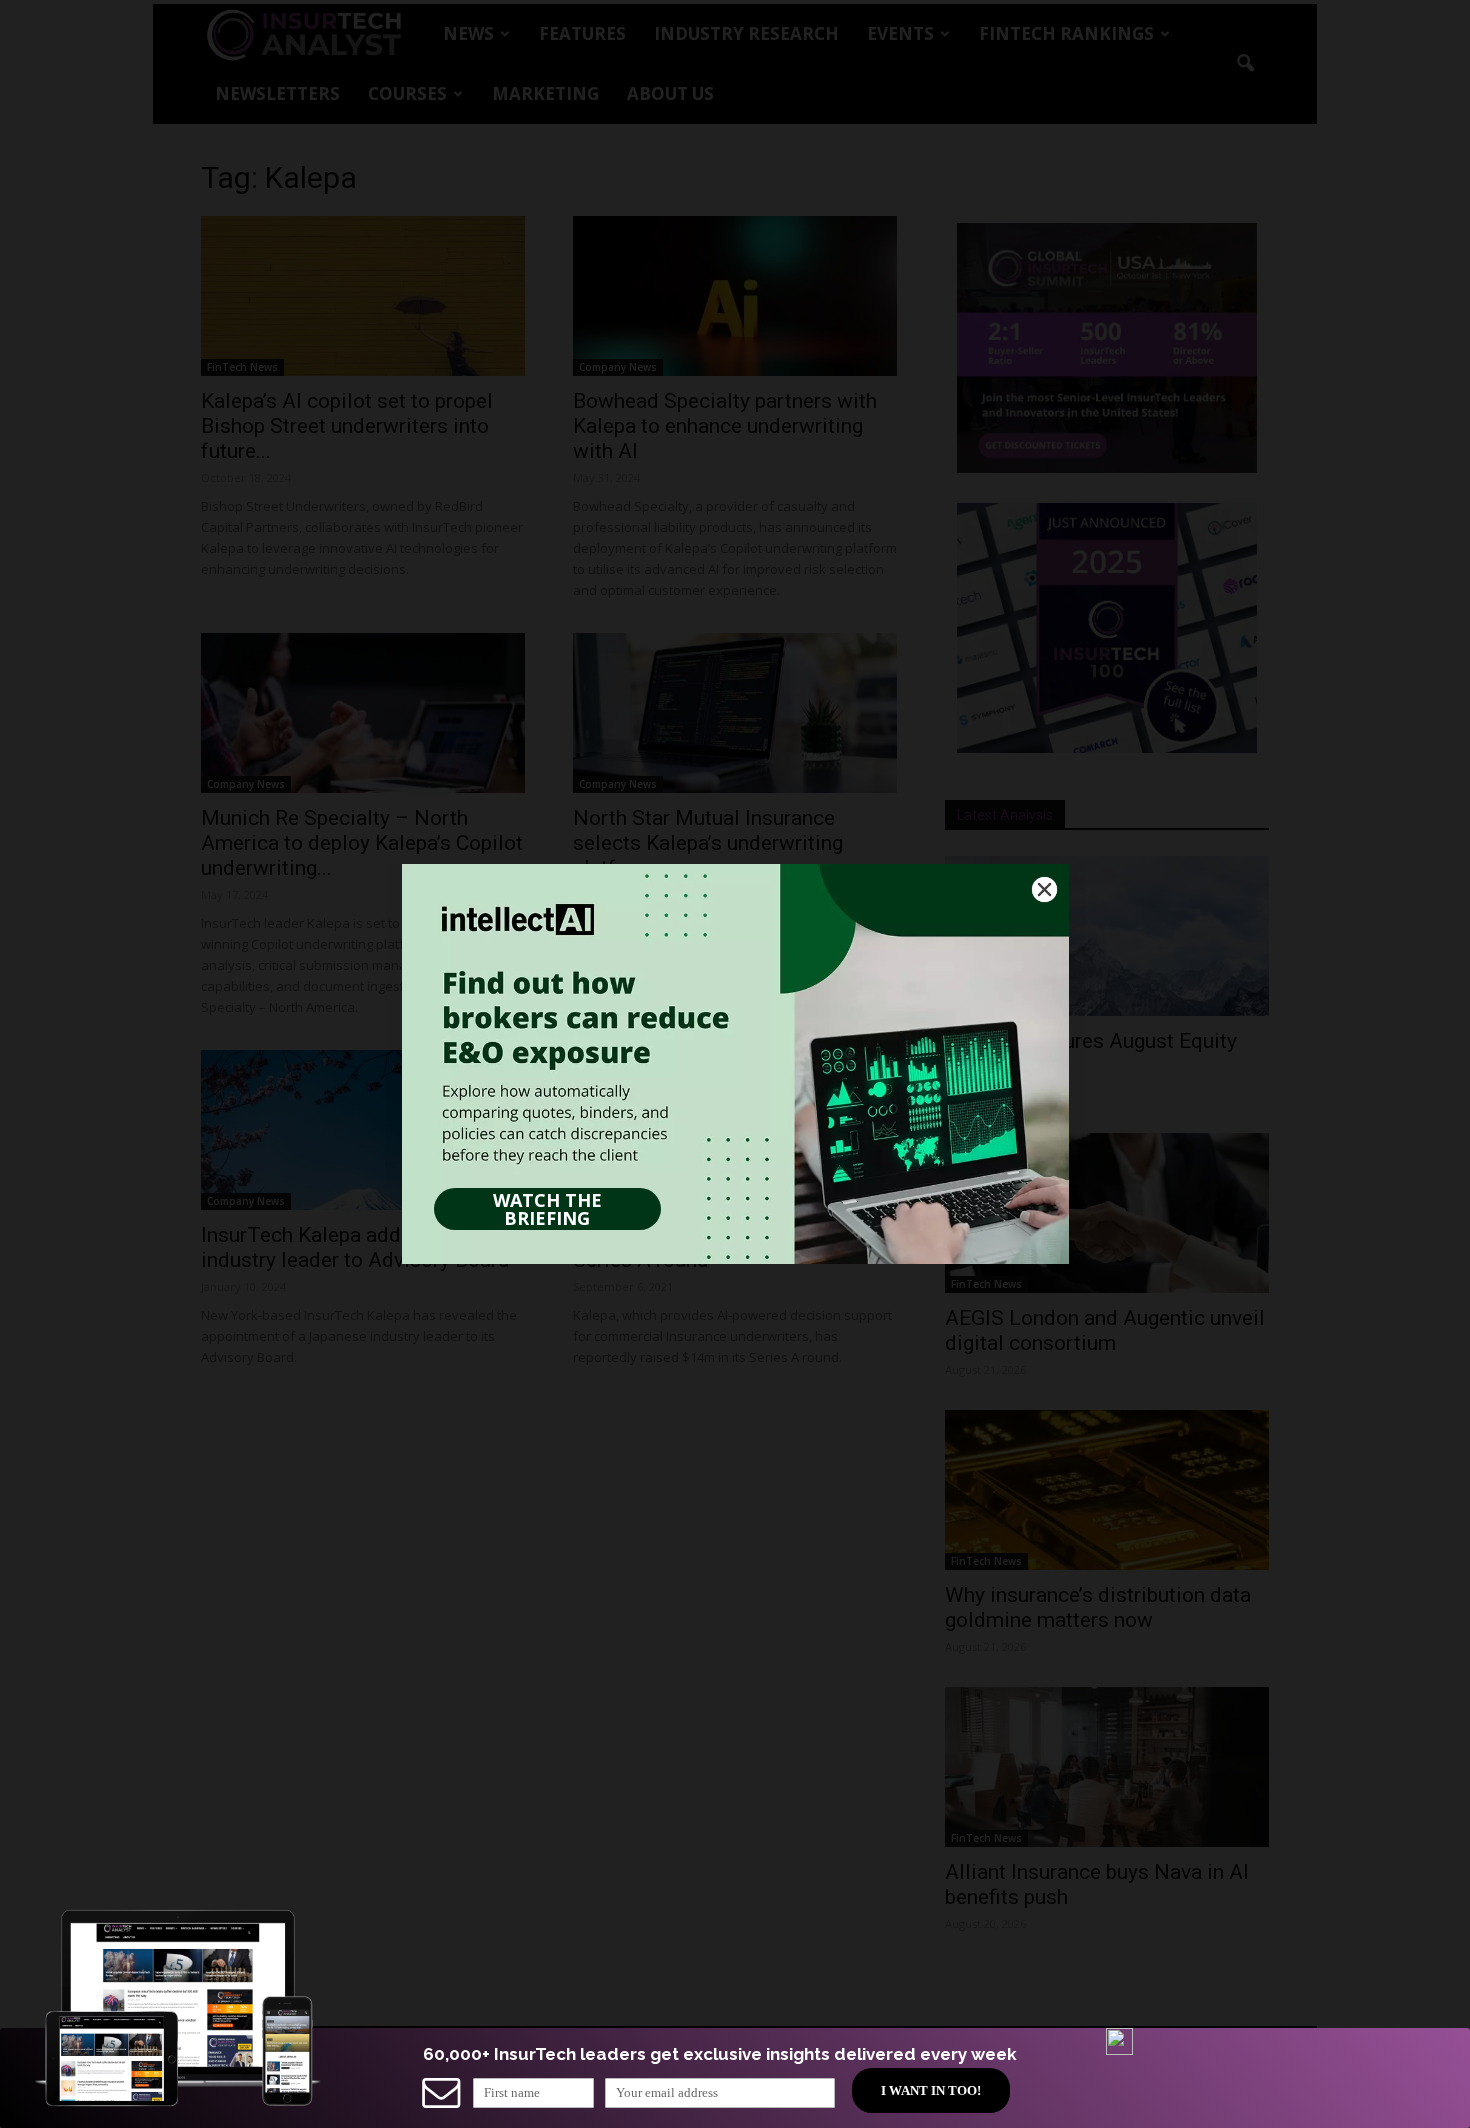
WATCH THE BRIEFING (547, 1209)
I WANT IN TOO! (931, 2090)
